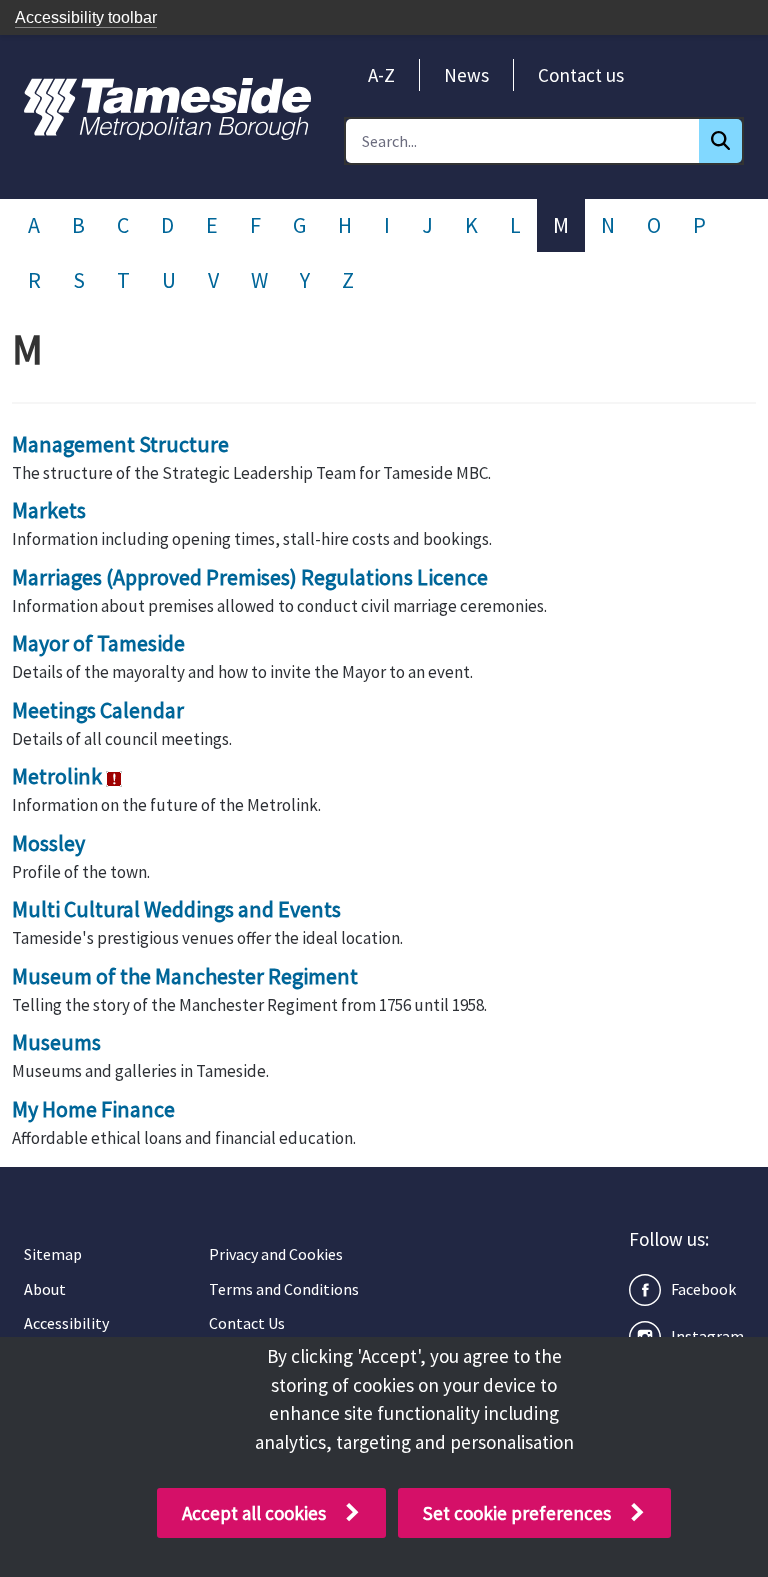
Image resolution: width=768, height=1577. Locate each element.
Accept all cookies (254, 1513)
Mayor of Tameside (98, 643)
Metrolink (57, 776)
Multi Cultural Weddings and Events (176, 909)
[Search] (720, 141)
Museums (56, 1042)
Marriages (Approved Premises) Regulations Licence (250, 577)
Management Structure (120, 444)
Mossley (48, 843)
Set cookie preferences (517, 1513)
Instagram (707, 1336)
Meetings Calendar (98, 710)
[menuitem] (381, 75)
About (45, 1289)
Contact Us (247, 1323)
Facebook (703, 1289)
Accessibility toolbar (86, 17)
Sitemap (53, 1254)
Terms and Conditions (284, 1289)
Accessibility (66, 1323)
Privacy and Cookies (276, 1254)
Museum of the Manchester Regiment (185, 976)
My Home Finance (93, 1109)
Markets (49, 510)
